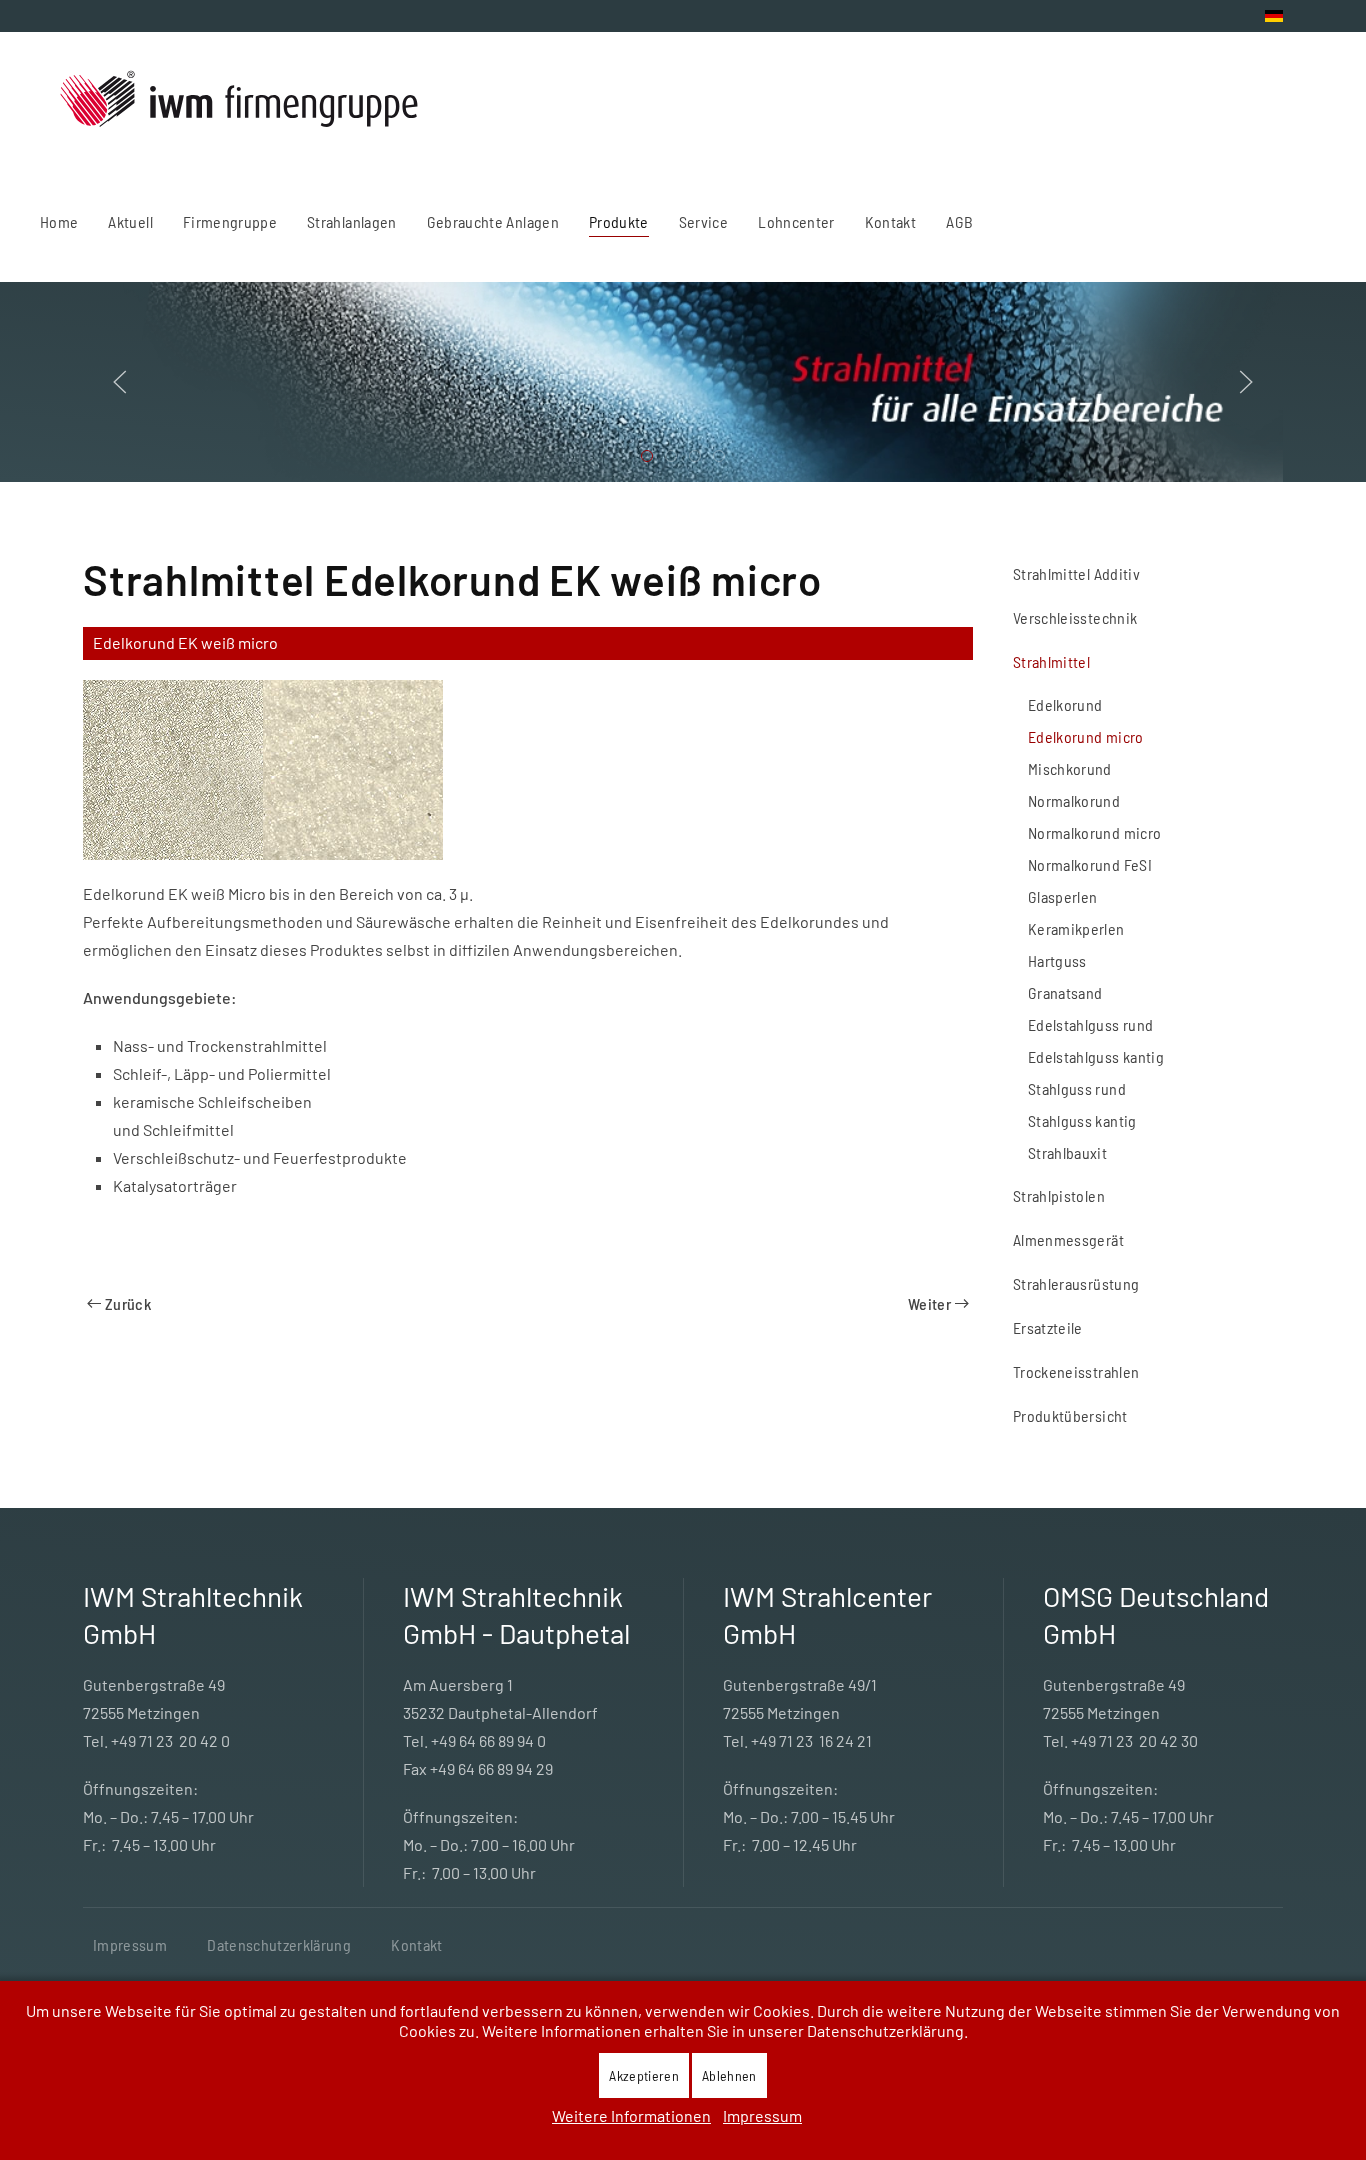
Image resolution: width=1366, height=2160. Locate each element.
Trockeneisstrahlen (1076, 1371)
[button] (120, 382)
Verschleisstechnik (1075, 617)
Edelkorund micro (1086, 736)
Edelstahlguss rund (1090, 1024)
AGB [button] (959, 221)
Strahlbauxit (1067, 1152)
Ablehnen (729, 2075)
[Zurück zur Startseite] (240, 102)
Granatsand (1065, 992)
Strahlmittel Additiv (1076, 573)
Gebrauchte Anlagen (493, 221)
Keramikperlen (1076, 928)
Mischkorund (1070, 768)
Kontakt (416, 1944)
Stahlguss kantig (1082, 1120)
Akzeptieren (644, 2075)
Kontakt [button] (890, 221)
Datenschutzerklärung (279, 1944)
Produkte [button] (619, 221)
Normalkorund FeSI (1090, 864)
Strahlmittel (1051, 661)
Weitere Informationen (631, 2115)
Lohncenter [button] (796, 221)
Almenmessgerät (1068, 1239)
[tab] (647, 456)
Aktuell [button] (130, 221)
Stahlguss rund (1077, 1088)
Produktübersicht (1070, 1415)
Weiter (929, 1303)
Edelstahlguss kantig (1096, 1056)
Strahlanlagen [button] (352, 221)
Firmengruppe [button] (230, 221)
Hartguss (1057, 960)
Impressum (130, 1944)
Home (59, 221)
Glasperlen (1063, 896)
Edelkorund (1065, 704)
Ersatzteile (1048, 1327)
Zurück (128, 1303)
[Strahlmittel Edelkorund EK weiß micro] (173, 767)
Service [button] (703, 221)
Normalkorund (1074, 800)
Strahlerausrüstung (1076, 1283)
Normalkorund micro (1094, 832)
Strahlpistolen (1059, 1195)
